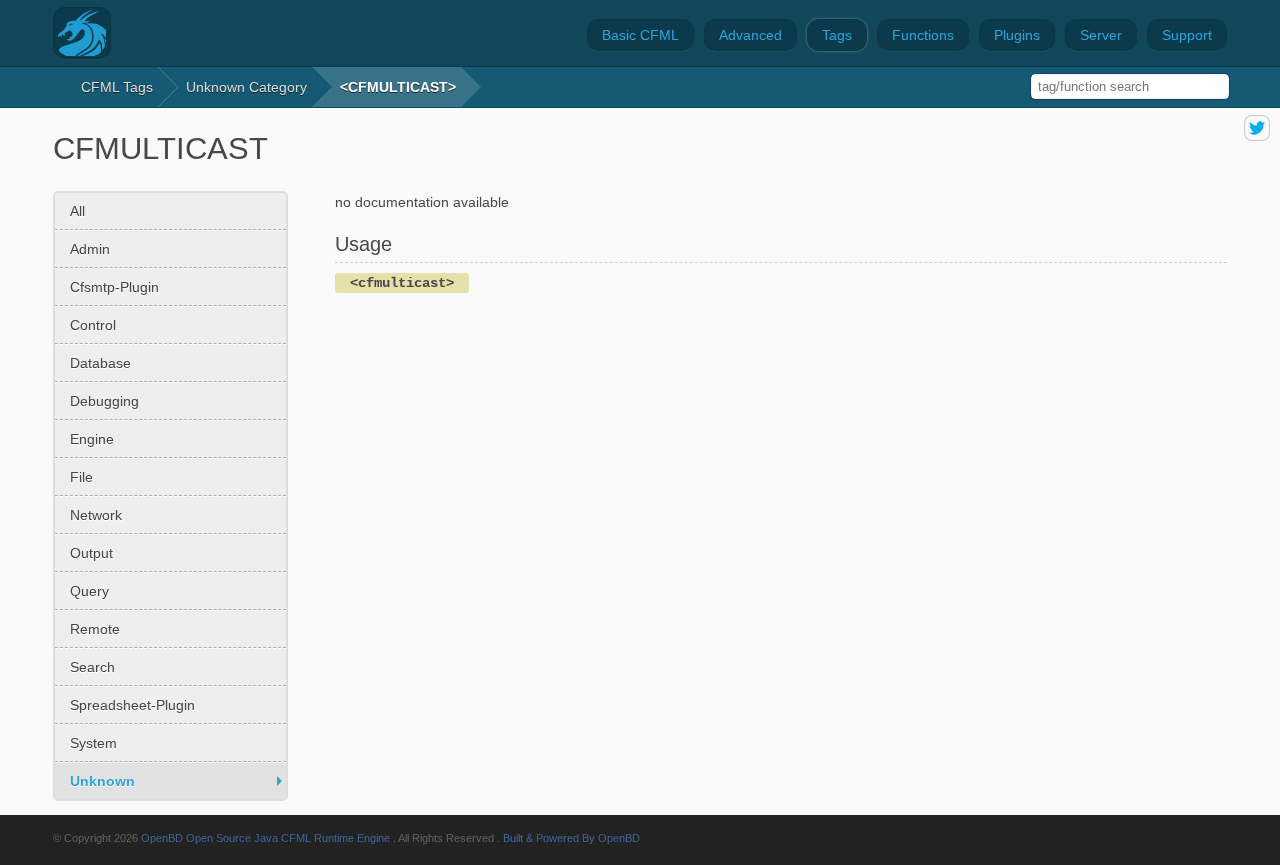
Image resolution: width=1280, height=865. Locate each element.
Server (1101, 35)
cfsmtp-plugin (114, 287)
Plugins (1017, 35)
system (93, 743)
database (100, 363)
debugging (104, 401)
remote (95, 629)
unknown (102, 781)
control (93, 325)
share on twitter (1257, 128)
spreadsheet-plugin (132, 705)
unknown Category (246, 87)
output (91, 553)
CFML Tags (117, 87)
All (77, 211)
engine (92, 439)
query (89, 591)
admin (90, 249)
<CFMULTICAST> (398, 87)
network (96, 515)
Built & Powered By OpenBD (571, 838)
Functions (923, 35)
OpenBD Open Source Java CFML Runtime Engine (265, 838)
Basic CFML (640, 35)
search (92, 667)
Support (1187, 35)
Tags (837, 35)
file (81, 477)
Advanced (750, 35)
